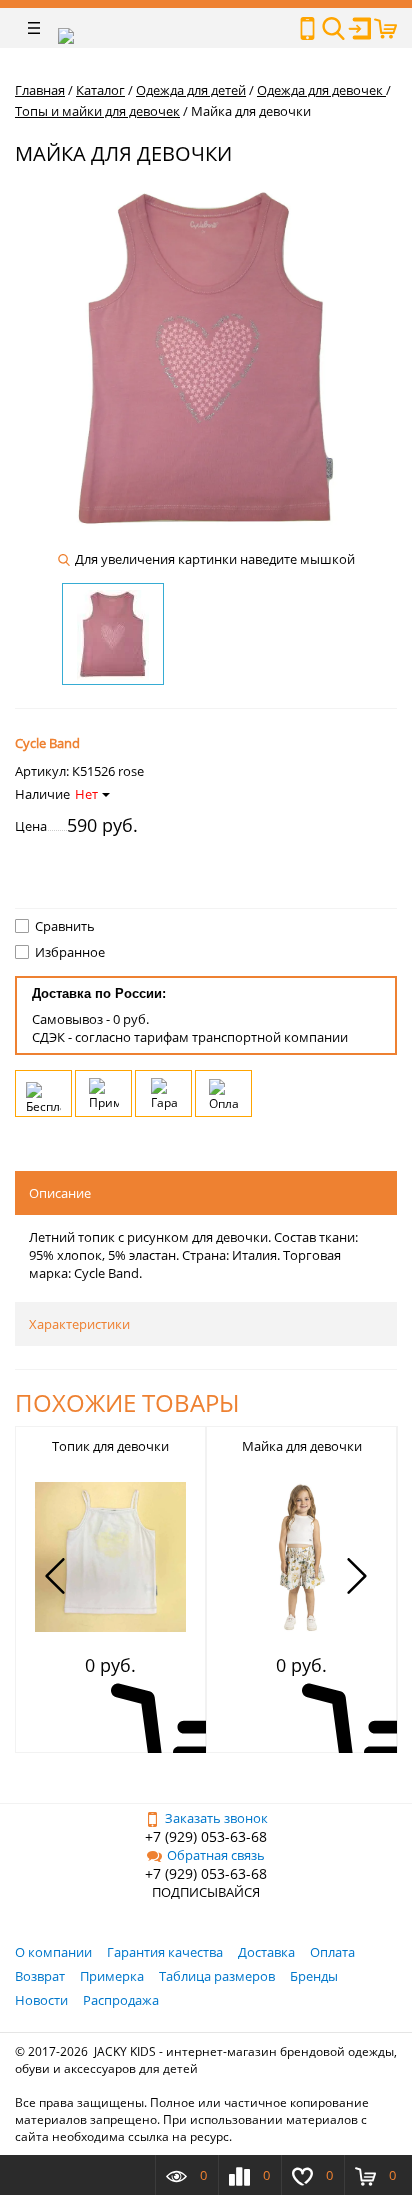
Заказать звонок (216, 1818)
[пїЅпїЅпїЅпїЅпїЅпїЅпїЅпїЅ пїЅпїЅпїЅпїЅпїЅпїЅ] (307, 28)
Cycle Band (47, 743)
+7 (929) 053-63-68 (206, 1836)
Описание (60, 1193)
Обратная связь (216, 1855)
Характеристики (79, 1324)
